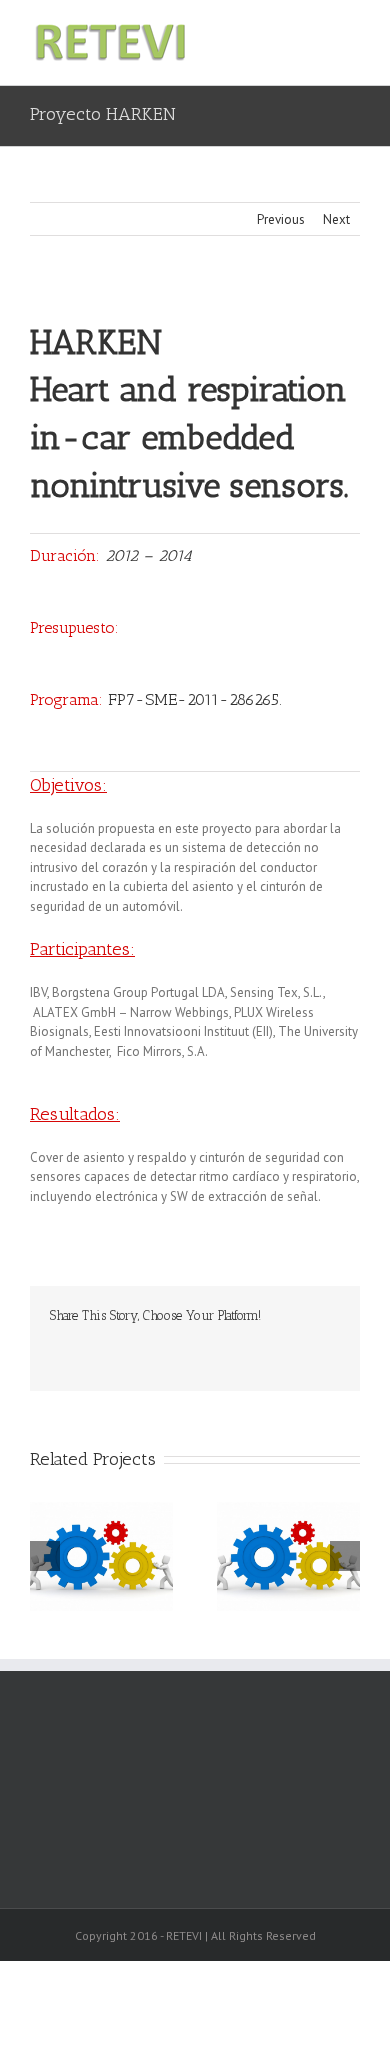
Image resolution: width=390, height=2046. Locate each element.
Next (336, 219)
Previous (281, 219)
